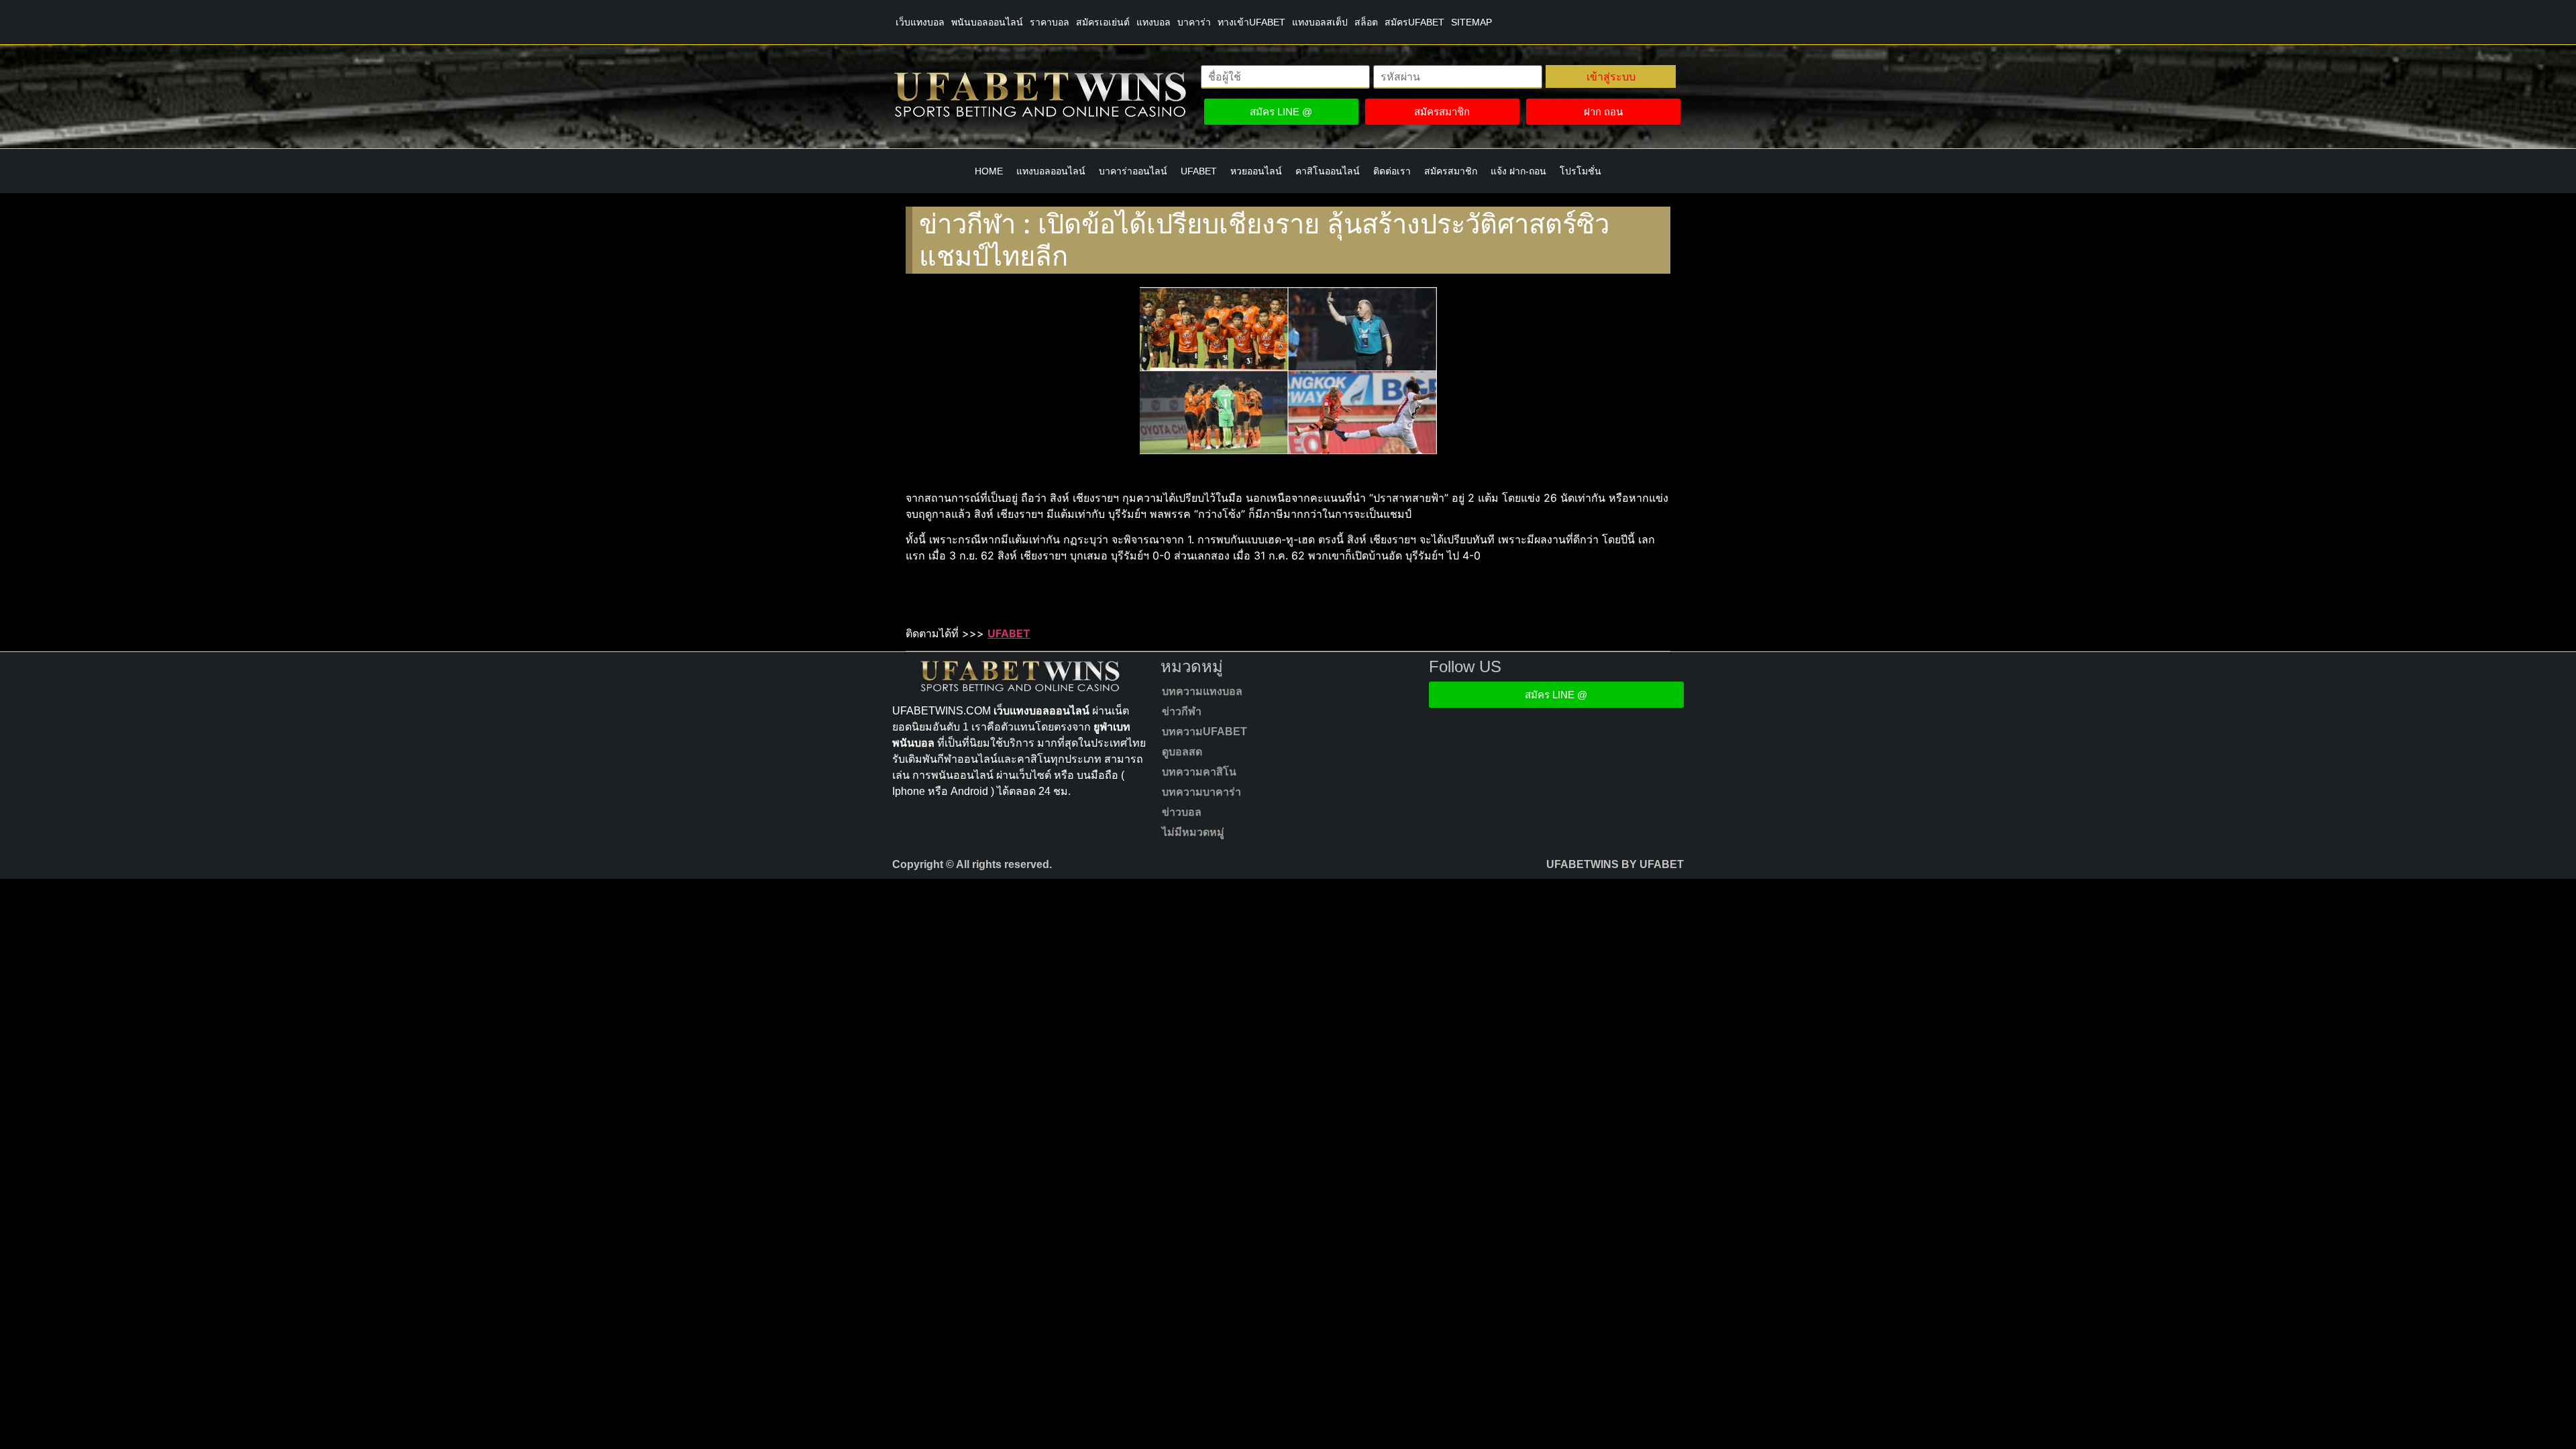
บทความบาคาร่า (1201, 792)
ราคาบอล (1050, 22)
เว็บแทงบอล (920, 22)
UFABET (1199, 171)
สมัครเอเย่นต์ (1103, 22)
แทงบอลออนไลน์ (1051, 171)
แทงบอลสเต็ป (1320, 22)
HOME (989, 171)
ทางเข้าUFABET (1251, 22)
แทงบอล (1153, 22)
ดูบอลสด (1182, 752)
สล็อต (1366, 22)
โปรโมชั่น (1580, 171)
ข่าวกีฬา (1182, 711)
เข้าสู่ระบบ (1611, 76)
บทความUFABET (1204, 732)
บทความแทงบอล (1202, 691)
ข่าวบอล (1182, 812)
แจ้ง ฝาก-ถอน (1518, 171)
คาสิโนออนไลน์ (1328, 171)
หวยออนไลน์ (1256, 171)
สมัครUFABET (1414, 22)
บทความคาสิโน (1199, 772)
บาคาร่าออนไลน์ (1133, 171)
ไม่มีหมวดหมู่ (1193, 832)
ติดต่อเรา (1392, 171)
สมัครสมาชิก (1451, 171)
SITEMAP (1471, 22)
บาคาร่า (1194, 22)
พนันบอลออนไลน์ (987, 22)
